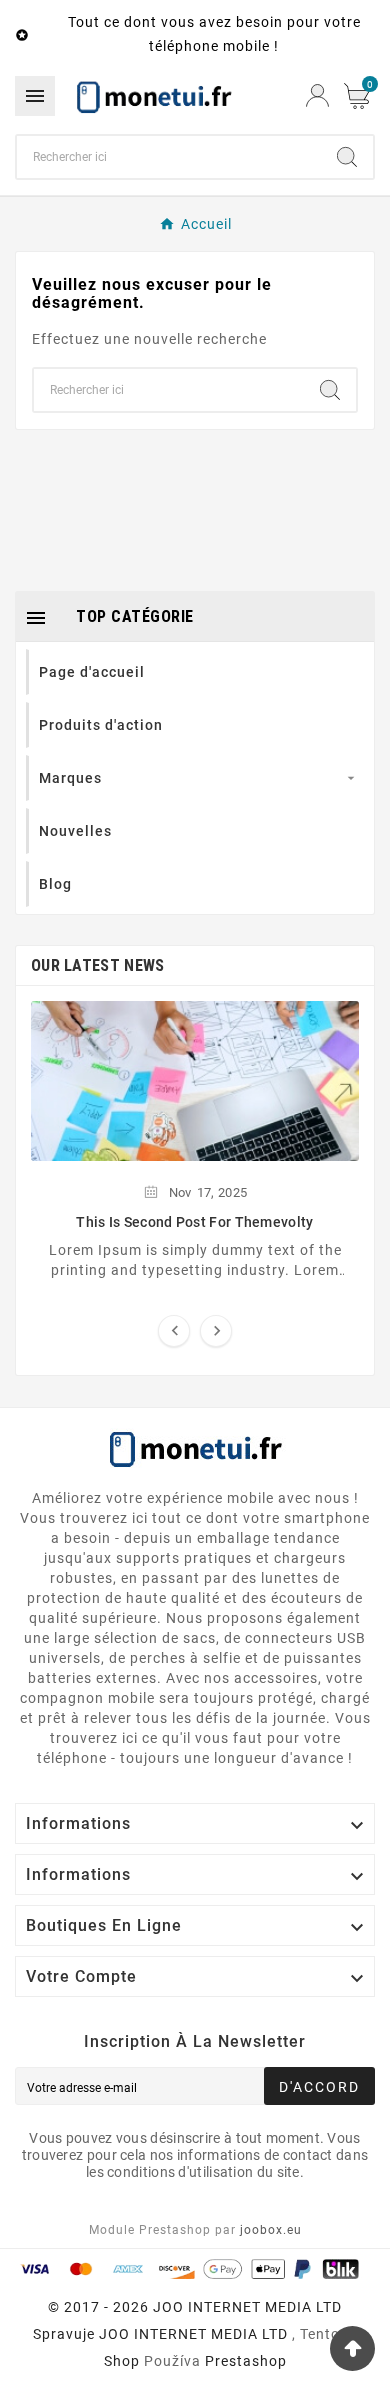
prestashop (246, 2361)
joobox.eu (271, 2230)
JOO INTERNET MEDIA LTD (193, 2334)
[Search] (347, 157)
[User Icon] (317, 95)
